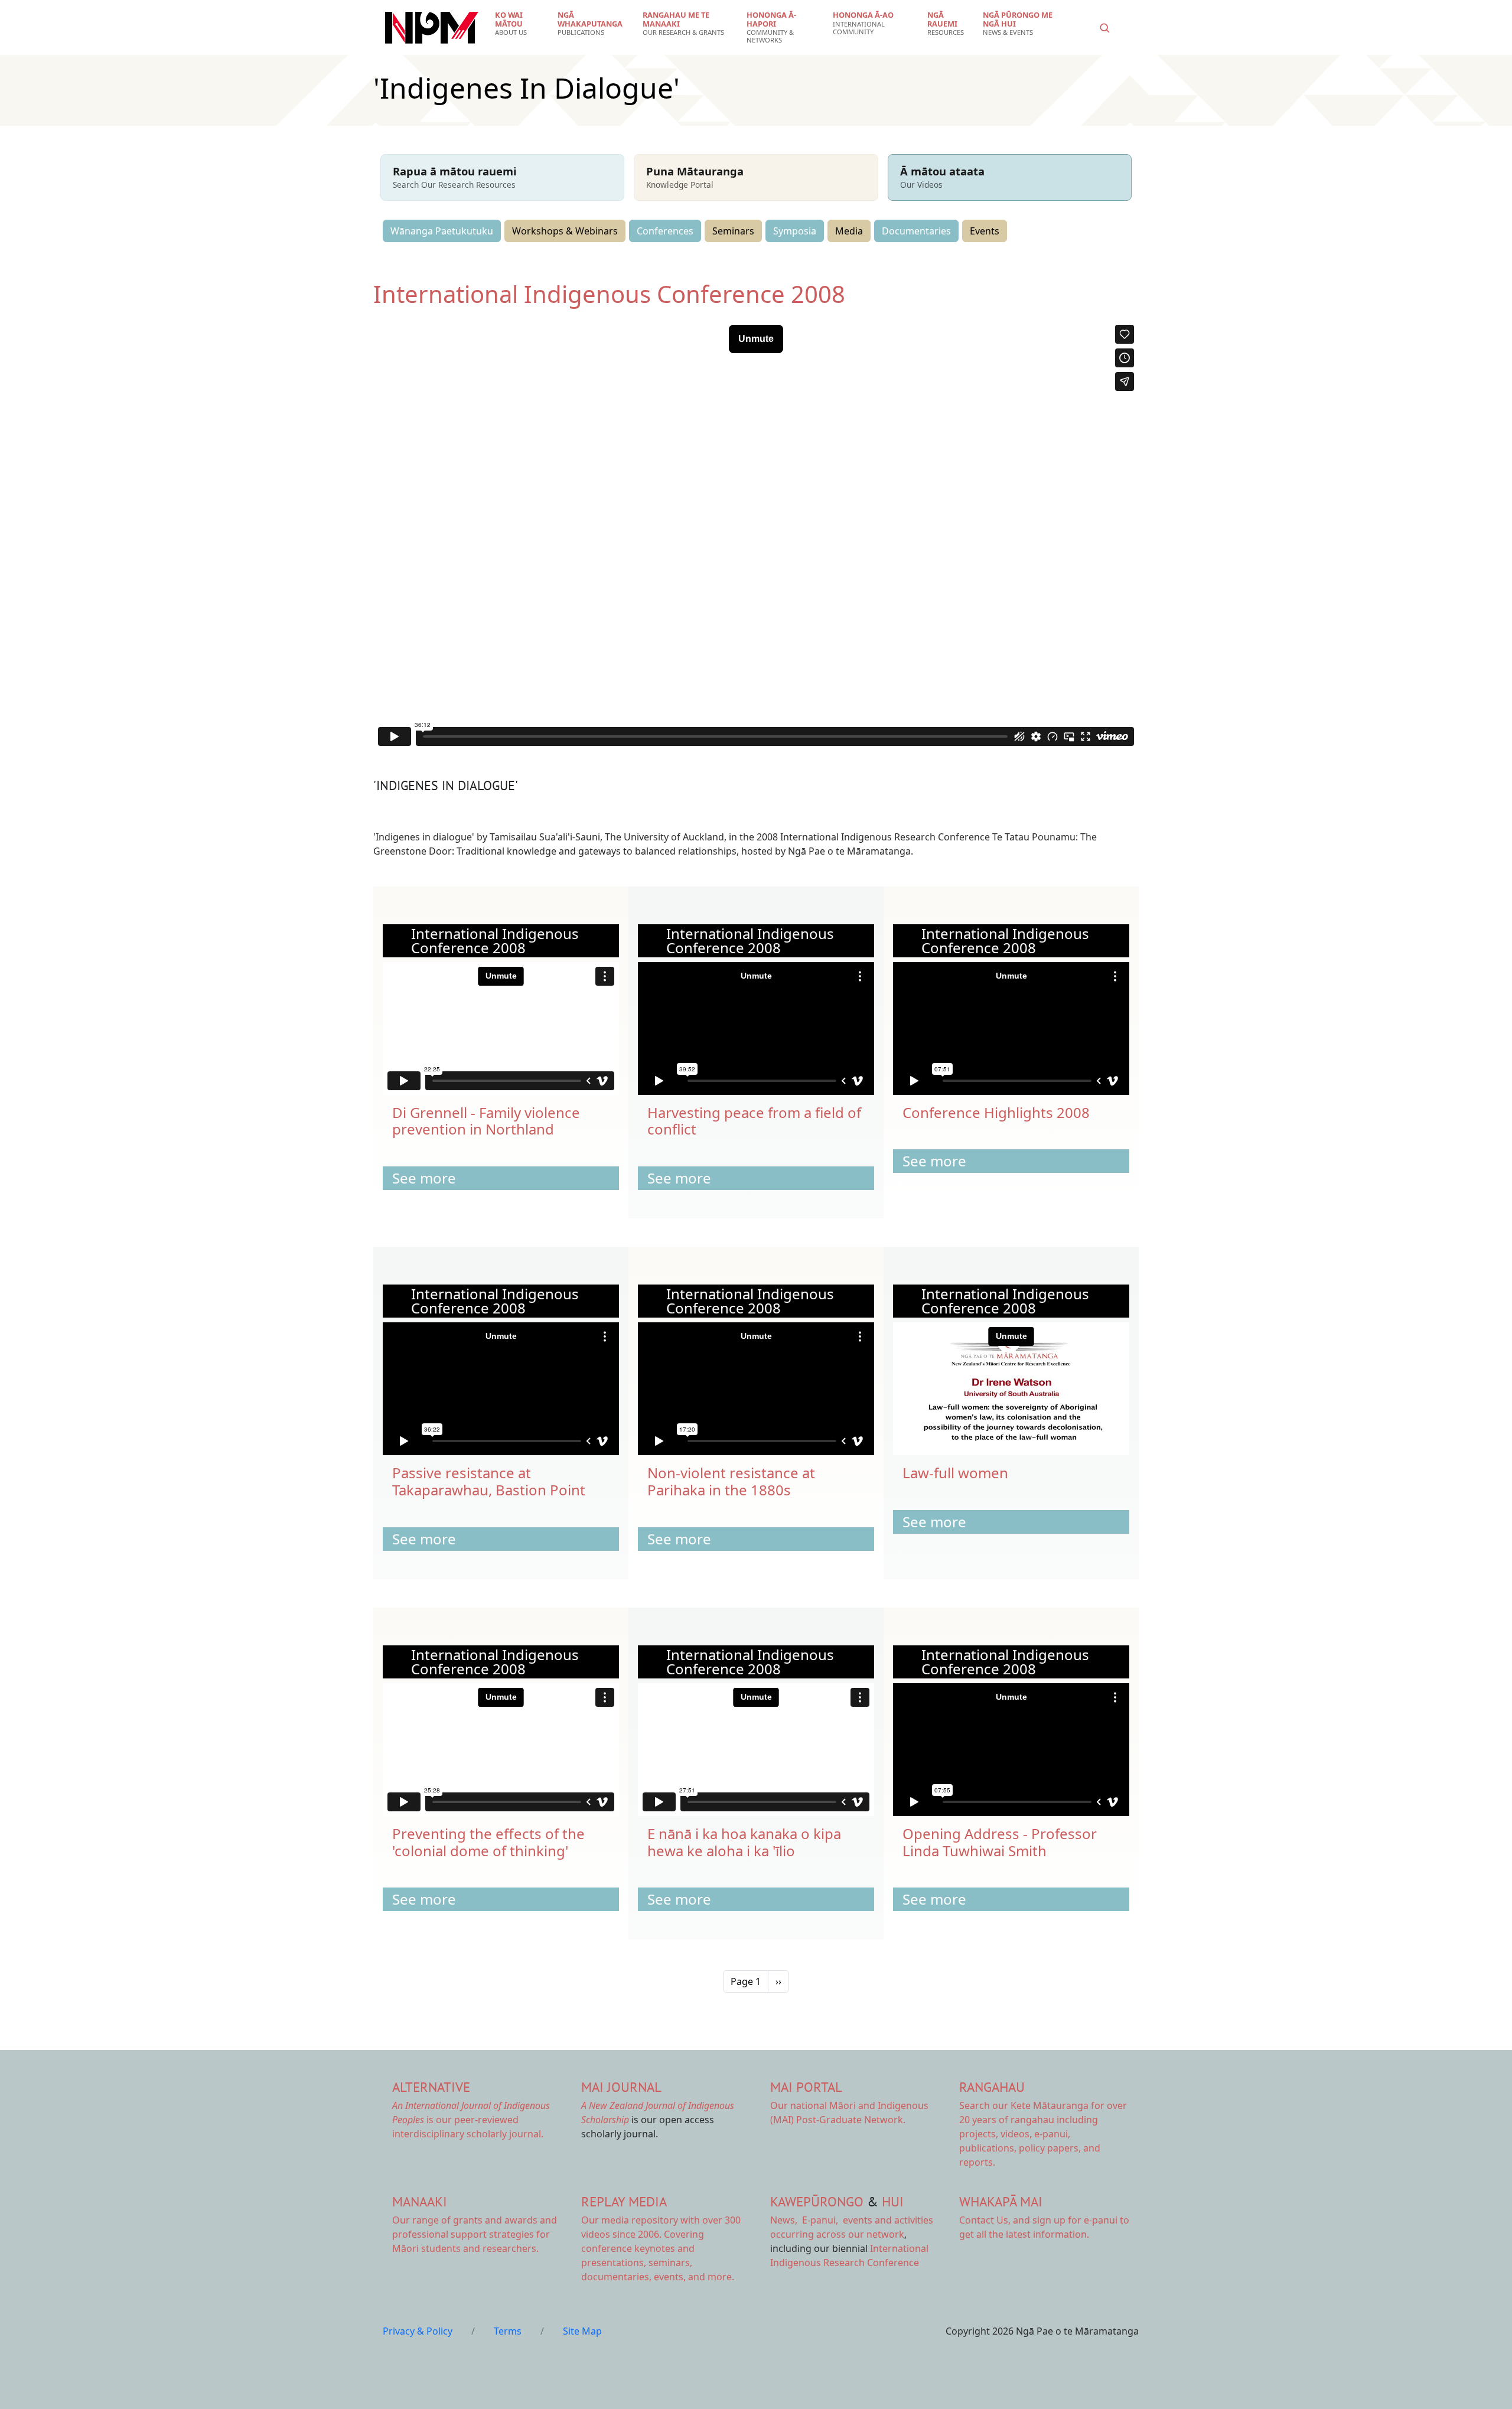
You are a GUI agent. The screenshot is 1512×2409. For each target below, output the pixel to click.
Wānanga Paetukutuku (442, 231)
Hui (893, 2201)
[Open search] (1104, 28)
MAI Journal (621, 2087)
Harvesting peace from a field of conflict (754, 1121)
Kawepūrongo (817, 2201)
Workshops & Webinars (565, 231)
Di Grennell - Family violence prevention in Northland (486, 1121)
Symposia (795, 231)
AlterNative (431, 2087)
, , (805, 2220)
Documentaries (916, 231)
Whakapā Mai (1001, 2201)
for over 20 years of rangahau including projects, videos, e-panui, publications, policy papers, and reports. (1043, 2134)
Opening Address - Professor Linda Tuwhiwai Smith (1000, 1842)
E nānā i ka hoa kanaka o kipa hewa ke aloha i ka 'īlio (744, 1842)
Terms (508, 2331)
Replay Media (624, 2201)
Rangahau (992, 2087)
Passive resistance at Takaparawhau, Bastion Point (489, 1481)
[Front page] (432, 28)
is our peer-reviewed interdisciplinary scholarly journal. (471, 2120)
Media (849, 231)
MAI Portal (806, 2087)
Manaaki (420, 2201)
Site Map (582, 2331)
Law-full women (955, 1473)
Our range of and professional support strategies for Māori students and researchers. (475, 2234)
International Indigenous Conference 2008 (609, 294)
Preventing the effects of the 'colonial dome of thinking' (488, 1842)
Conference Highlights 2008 (996, 1112)
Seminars (733, 231)
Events (985, 231)
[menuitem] (519, 24)
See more (424, 1178)
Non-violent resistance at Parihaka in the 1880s (731, 1481)
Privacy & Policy (418, 2331)
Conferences (665, 231)
